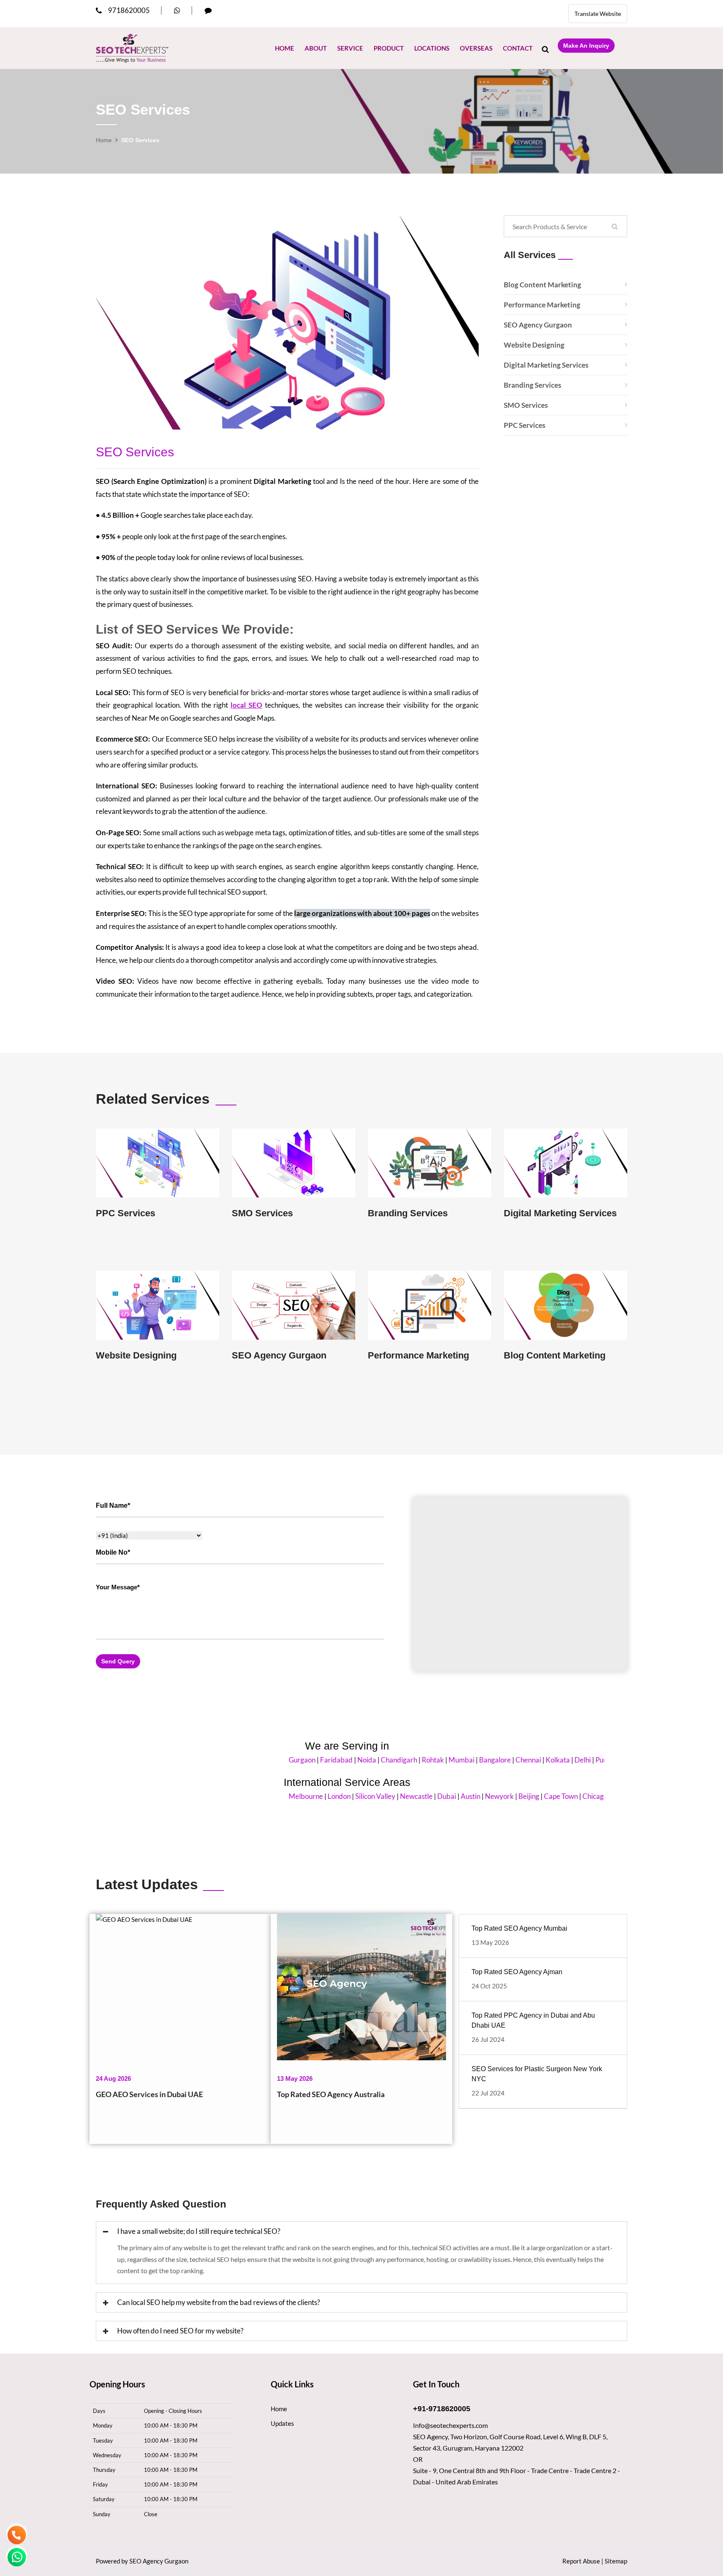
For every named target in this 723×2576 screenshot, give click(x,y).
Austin (419, 1796)
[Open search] (545, 49)
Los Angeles (579, 1796)
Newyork (448, 1796)
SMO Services (526, 405)
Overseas (476, 48)
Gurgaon (251, 1760)
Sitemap (616, 2561)
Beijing (478, 1796)
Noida (316, 1760)
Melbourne (255, 1796)
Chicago (544, 1796)
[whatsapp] (177, 10)
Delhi (532, 1760)
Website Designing (534, 345)
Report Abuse (581, 2561)
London (288, 1796)
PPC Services (524, 425)
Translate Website (598, 14)
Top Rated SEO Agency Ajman (517, 1972)
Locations (432, 48)
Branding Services (532, 385)
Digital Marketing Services (546, 365)
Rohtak (382, 1760)
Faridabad (285, 1760)
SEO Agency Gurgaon (538, 325)
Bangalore (444, 1760)
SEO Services (135, 452)
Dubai (396, 1796)
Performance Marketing (542, 305)
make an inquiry (586, 46)
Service (350, 48)
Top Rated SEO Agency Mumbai (519, 1928)
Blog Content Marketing (542, 285)
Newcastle (365, 1796)
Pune (552, 1760)
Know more (158, 1168)
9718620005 (129, 10)
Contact (518, 48)
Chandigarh (348, 1760)
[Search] (615, 226)
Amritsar (578, 1760)
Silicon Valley (324, 1796)
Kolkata (507, 1760)
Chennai (477, 1760)
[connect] (208, 10)
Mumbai (410, 1760)
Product (389, 48)
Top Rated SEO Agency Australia (331, 2094)
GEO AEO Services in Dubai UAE (149, 2094)
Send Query (118, 1661)
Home (285, 48)
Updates (282, 2423)
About (316, 48)
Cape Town (510, 1796)
